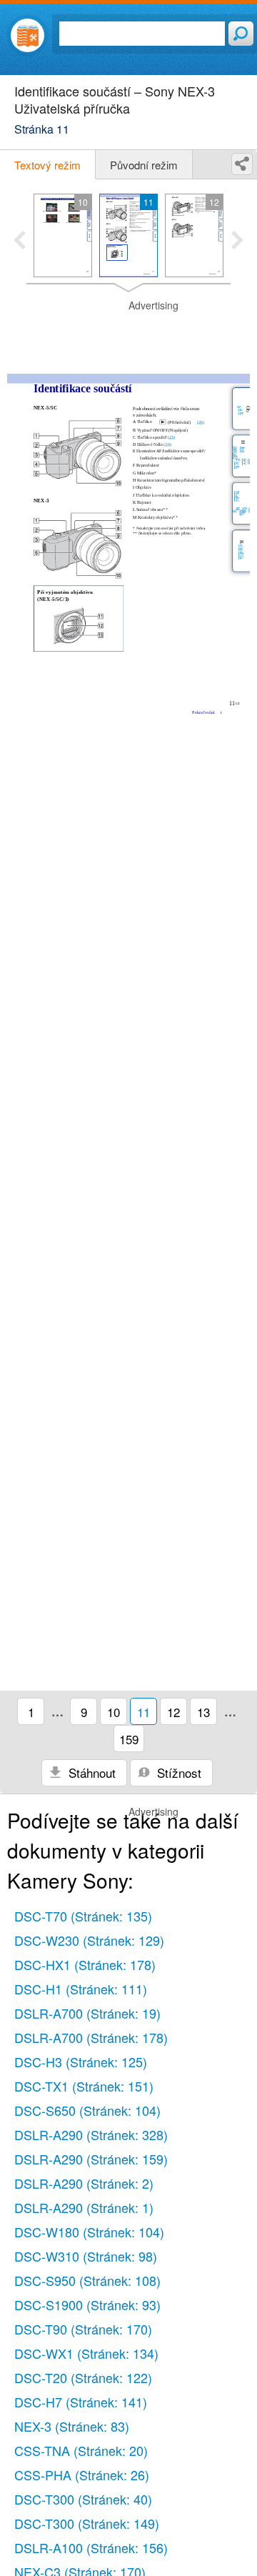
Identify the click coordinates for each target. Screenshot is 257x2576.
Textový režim (47, 165)
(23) (172, 437)
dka (239, 513)
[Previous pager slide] (20, 242)
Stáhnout (90, 1772)
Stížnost (177, 1772)
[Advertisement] (128, 334)
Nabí (237, 496)
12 (173, 1712)
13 (203, 1712)
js (242, 549)
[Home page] (27, 35)
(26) (201, 423)
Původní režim (144, 165)
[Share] (242, 164)
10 (114, 1712)
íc (237, 463)
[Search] (241, 34)
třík (242, 556)
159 (129, 1739)
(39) (167, 444)
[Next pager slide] (237, 242)
